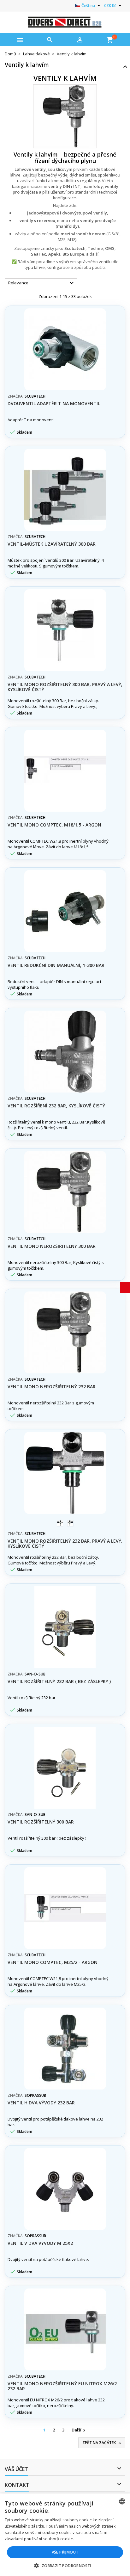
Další (79, 2430)
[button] (65, 2566)
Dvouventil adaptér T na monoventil (54, 403)
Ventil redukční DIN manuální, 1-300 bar (56, 965)
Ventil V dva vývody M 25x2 (40, 2243)
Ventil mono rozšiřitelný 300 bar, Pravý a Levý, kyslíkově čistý (65, 687)
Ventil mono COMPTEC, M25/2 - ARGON (53, 1962)
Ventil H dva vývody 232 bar (41, 2103)
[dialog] (65, 2535)
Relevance (42, 283)
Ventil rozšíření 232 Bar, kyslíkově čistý (56, 1106)
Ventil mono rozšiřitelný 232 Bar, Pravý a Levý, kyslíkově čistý (65, 1543)
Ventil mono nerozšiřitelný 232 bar (52, 1387)
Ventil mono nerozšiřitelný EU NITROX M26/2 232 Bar (62, 2386)
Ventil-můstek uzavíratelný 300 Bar (52, 544)
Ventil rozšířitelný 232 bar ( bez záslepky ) (59, 1681)
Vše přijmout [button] (65, 2552)
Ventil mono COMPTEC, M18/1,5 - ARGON (54, 825)
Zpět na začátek (102, 2443)
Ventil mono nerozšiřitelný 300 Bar (52, 1246)
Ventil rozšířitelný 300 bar (41, 1822)
